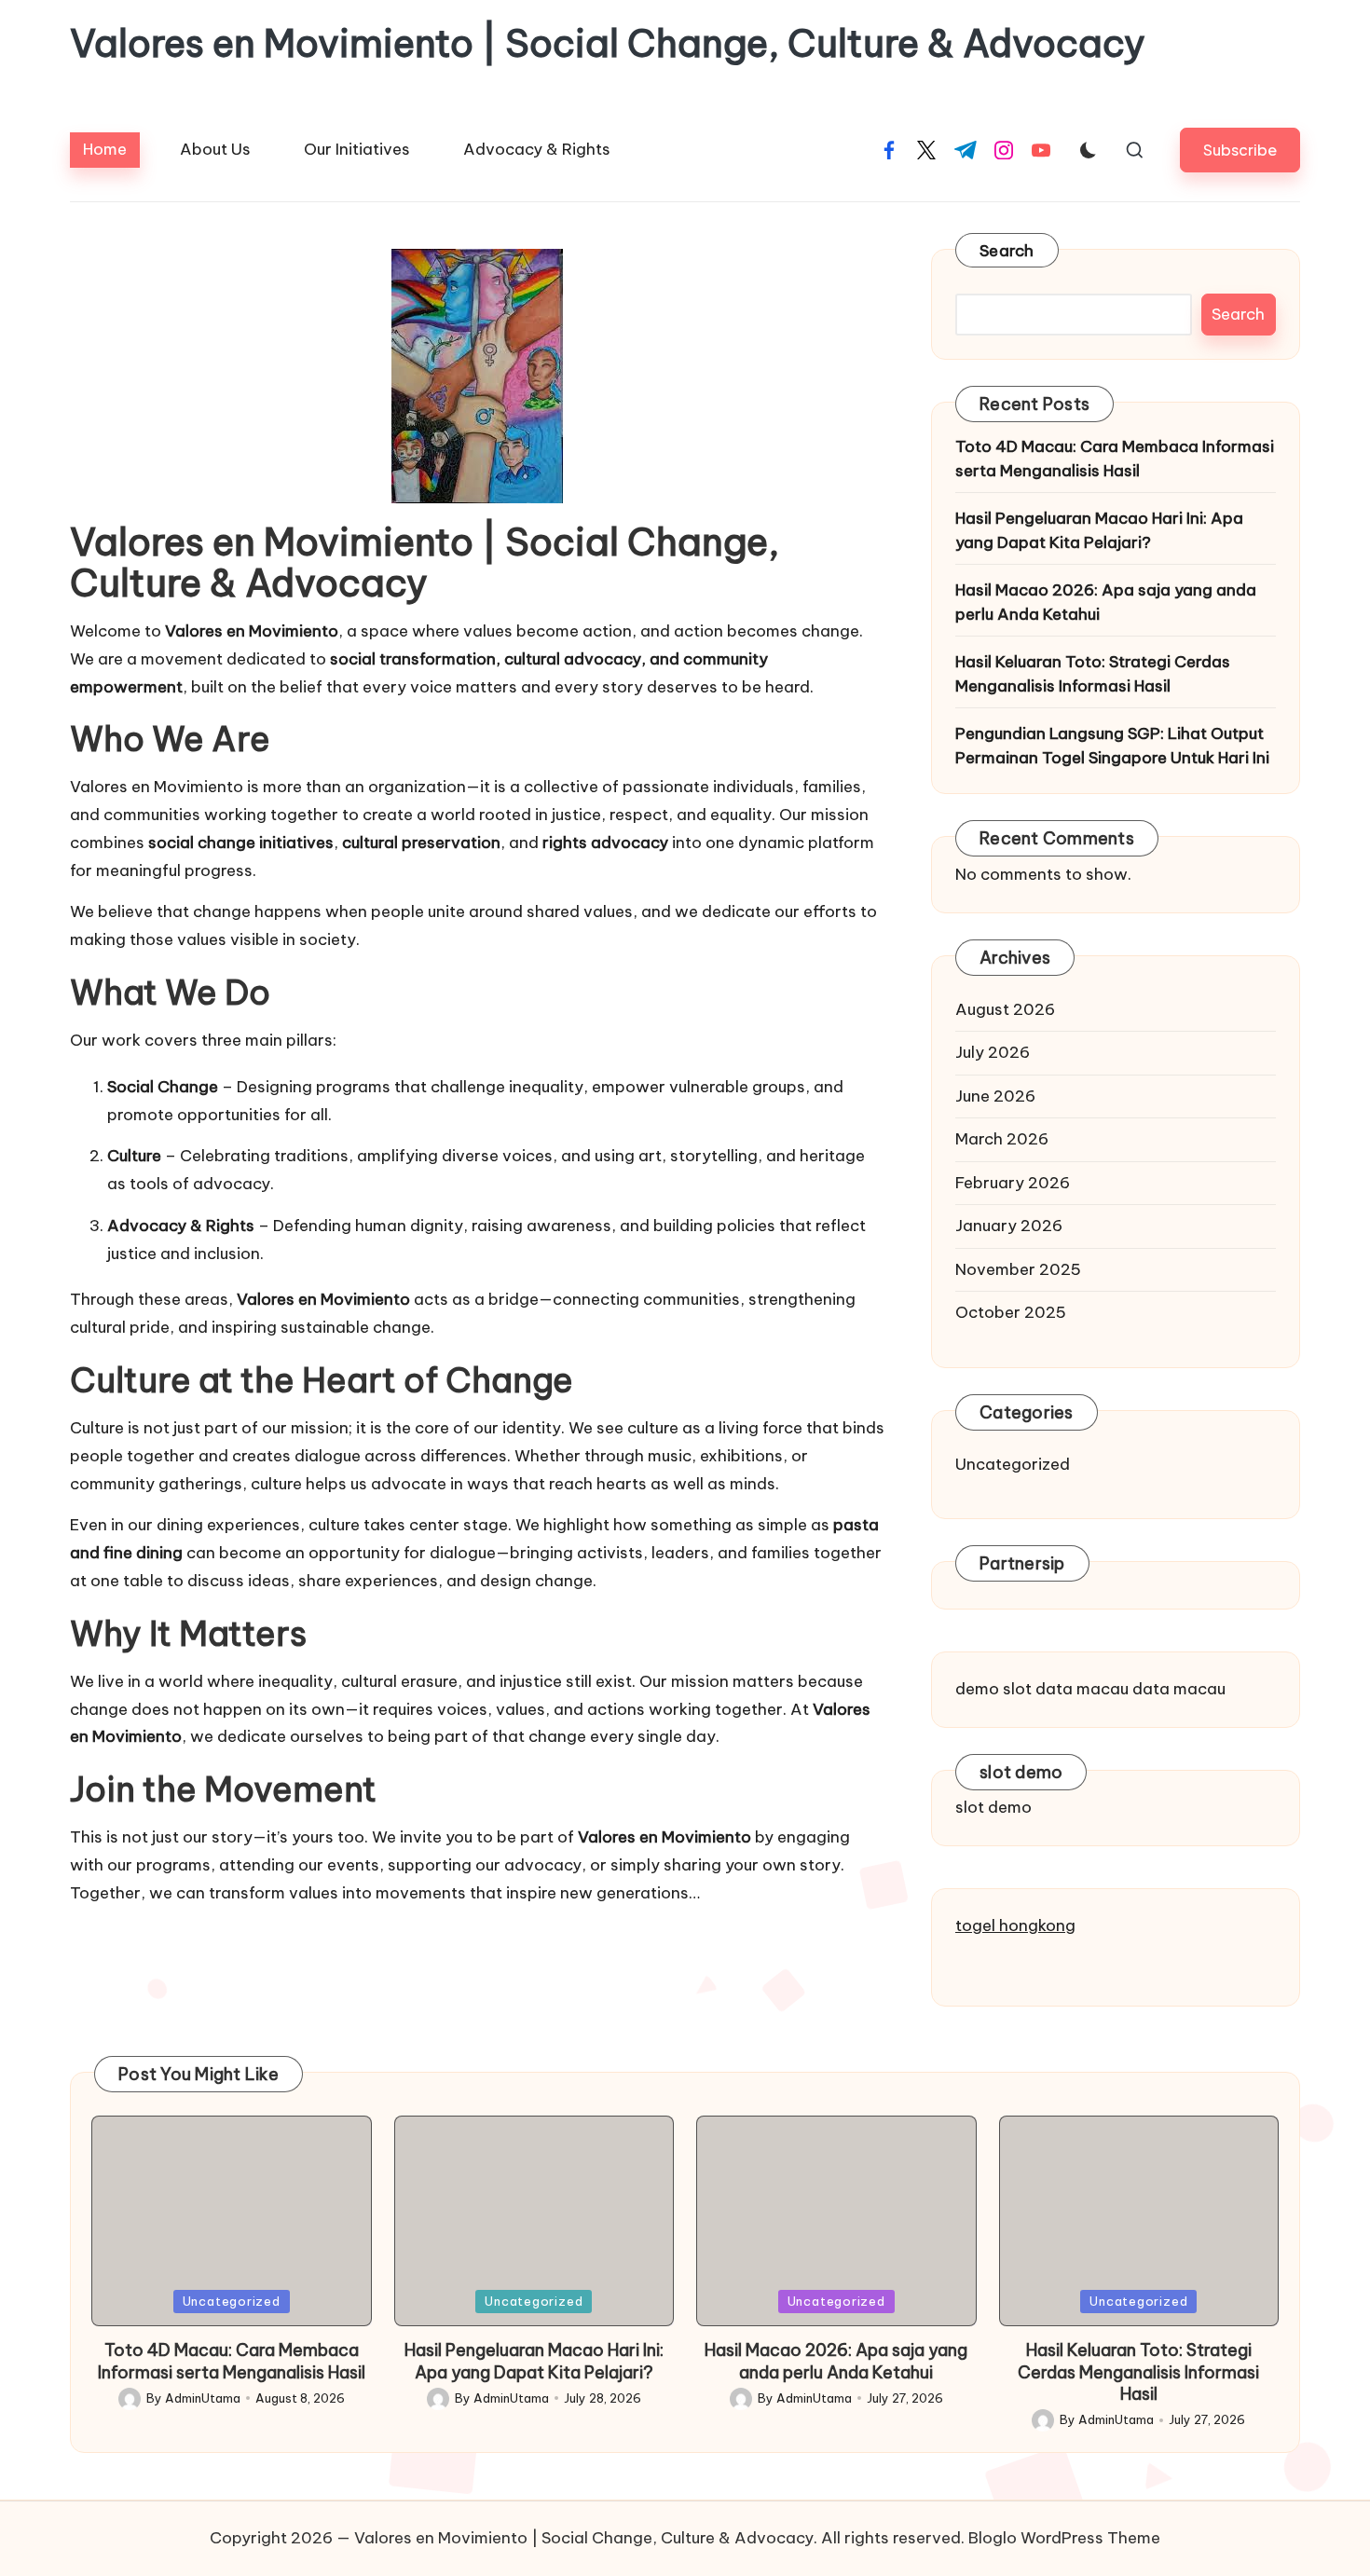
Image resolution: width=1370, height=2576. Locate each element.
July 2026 (993, 1052)
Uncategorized (1013, 1464)
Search (1007, 251)
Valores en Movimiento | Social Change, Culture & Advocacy (608, 44)
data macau (1082, 1689)
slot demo (993, 1807)
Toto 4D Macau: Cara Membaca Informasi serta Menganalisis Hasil (1115, 459)
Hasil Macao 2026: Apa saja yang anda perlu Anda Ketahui (1106, 602)
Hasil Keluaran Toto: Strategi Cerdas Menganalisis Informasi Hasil (1093, 674)
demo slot (993, 1689)
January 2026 (1009, 1226)
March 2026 (1002, 1139)
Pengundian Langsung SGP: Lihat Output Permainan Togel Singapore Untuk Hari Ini (1112, 746)
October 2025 (1011, 1312)
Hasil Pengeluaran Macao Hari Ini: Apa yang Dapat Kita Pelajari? (1099, 530)
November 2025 (1018, 1269)
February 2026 (1013, 1183)
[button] (1240, 150)
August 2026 (1005, 1009)
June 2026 (995, 1096)
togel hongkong (1015, 1925)
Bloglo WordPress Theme (1064, 2538)
